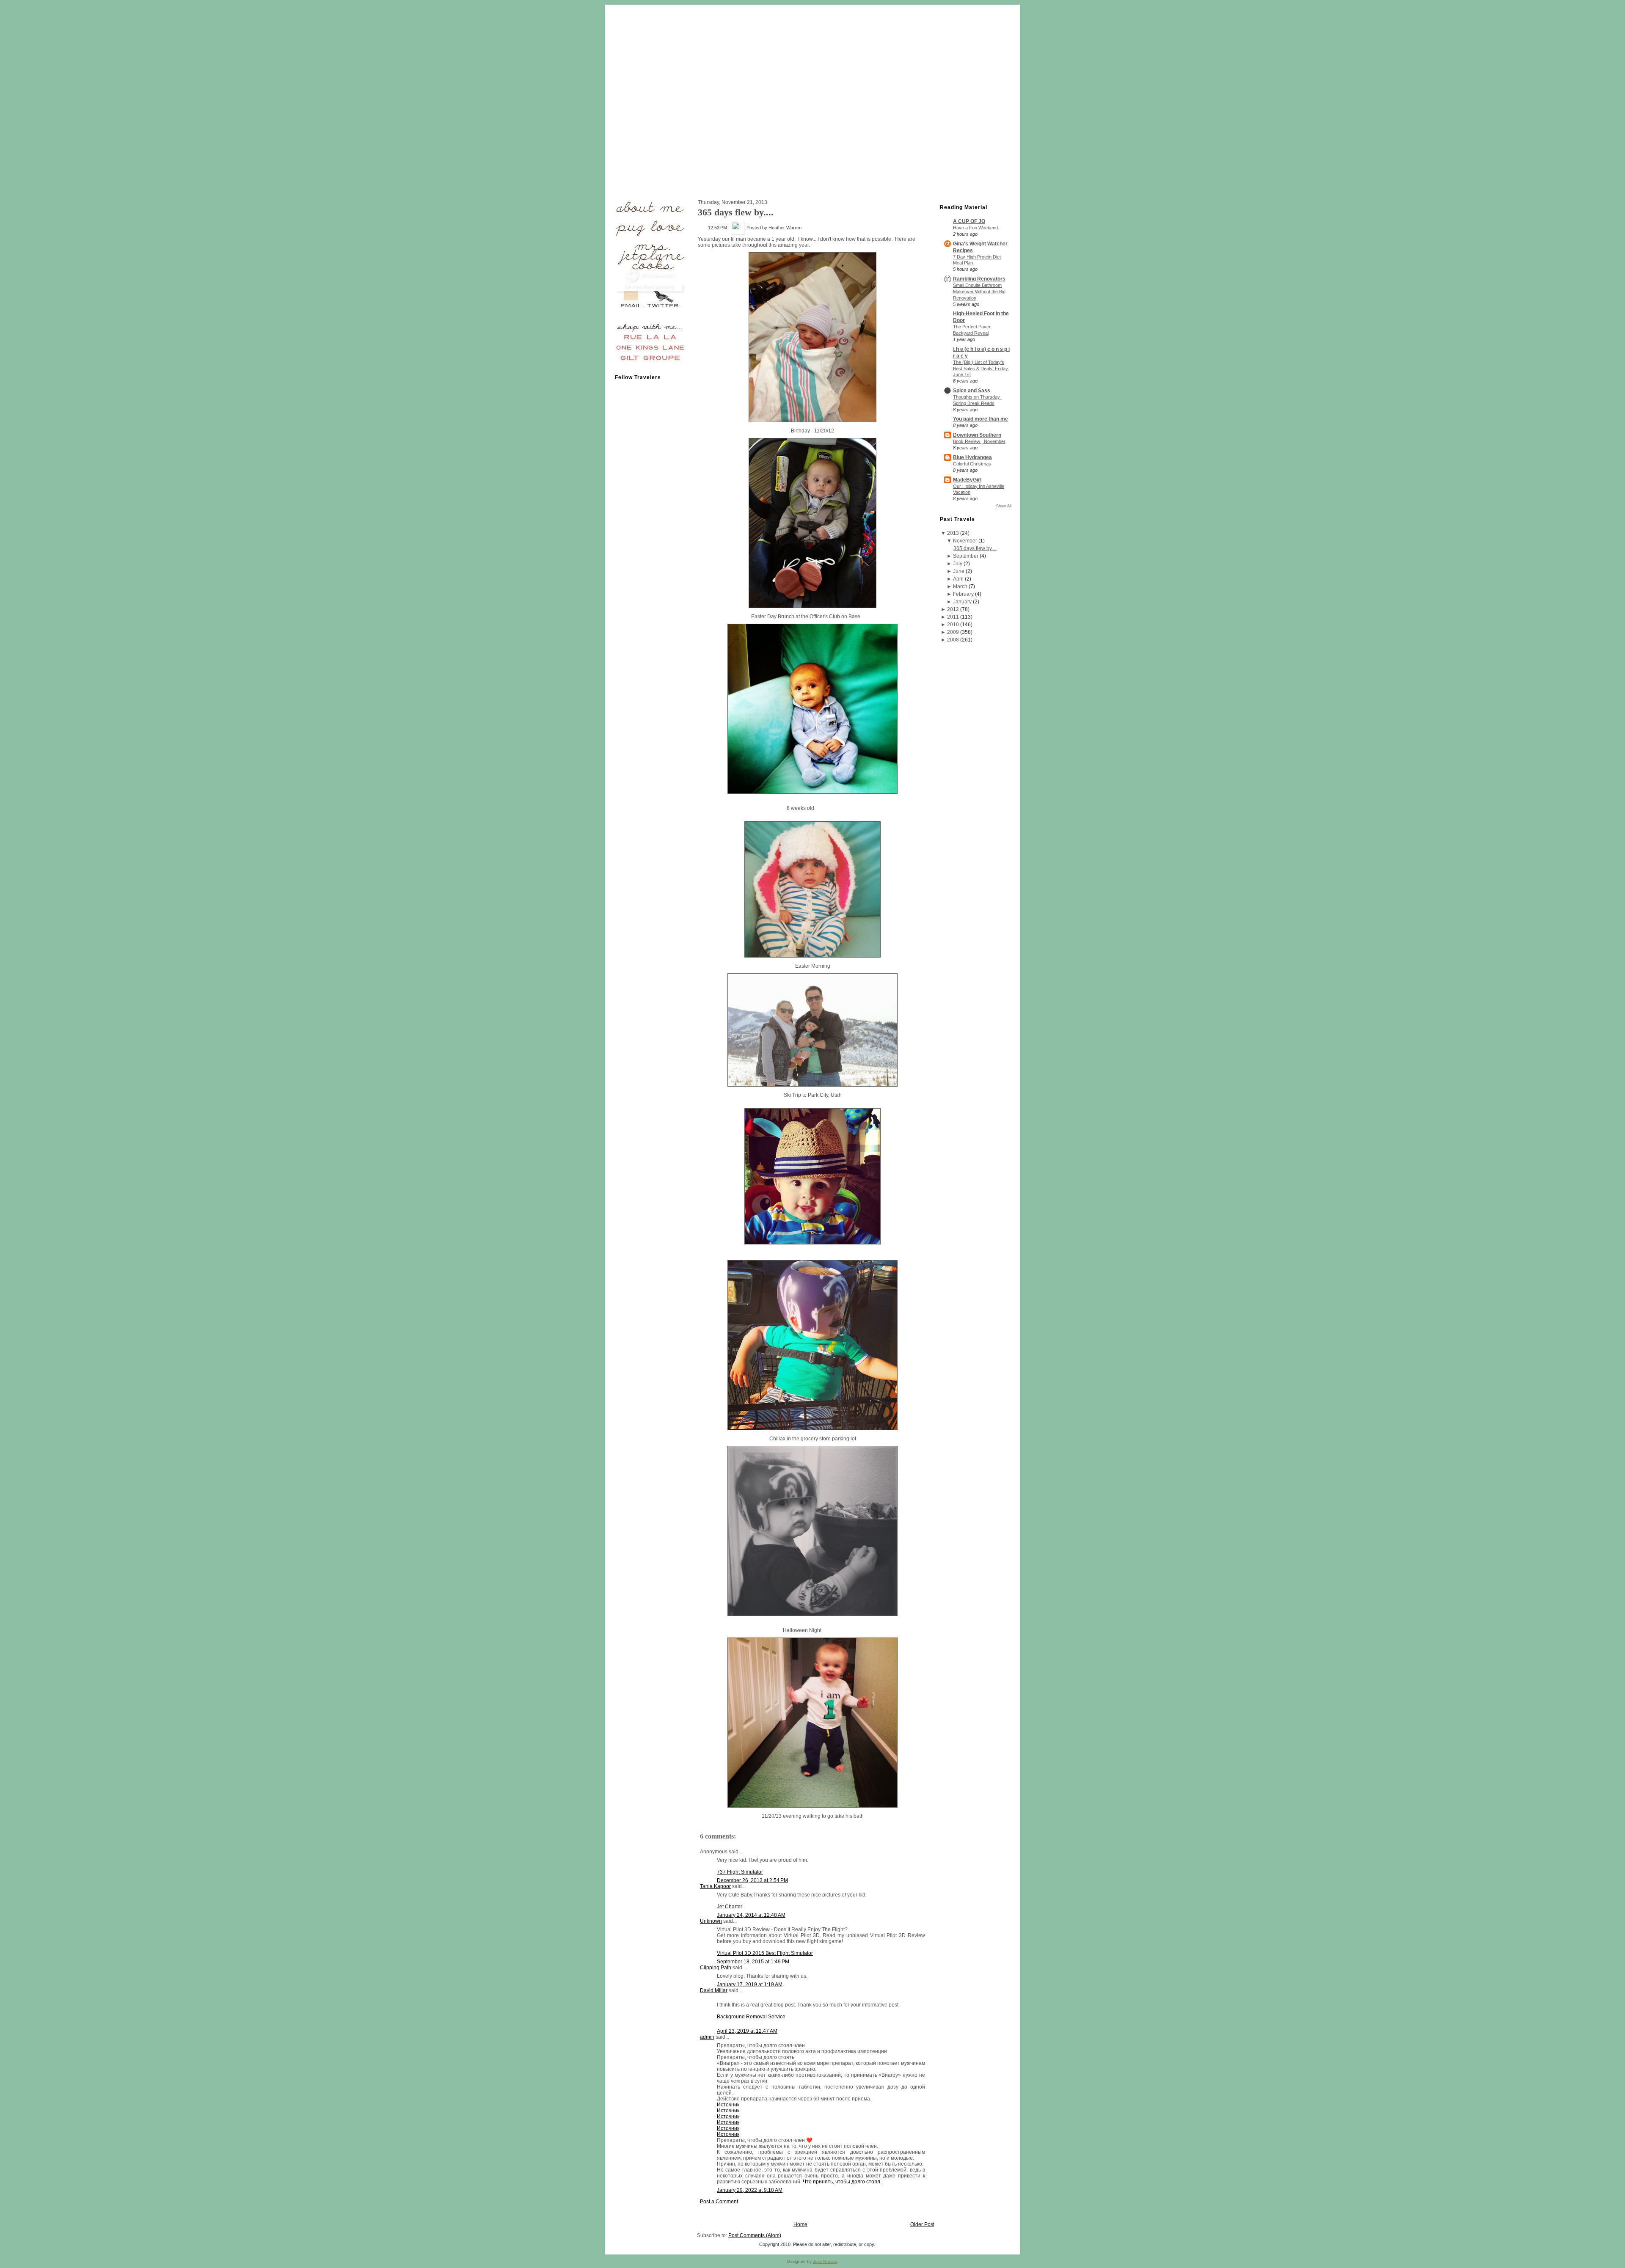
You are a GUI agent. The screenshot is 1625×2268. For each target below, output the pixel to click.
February (963, 594)
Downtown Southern (977, 435)
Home (800, 2224)
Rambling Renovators (979, 279)
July (958, 564)
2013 (953, 533)
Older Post (922, 2224)
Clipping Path (716, 1968)
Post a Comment (719, 2202)
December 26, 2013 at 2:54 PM (752, 1880)
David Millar (714, 1990)
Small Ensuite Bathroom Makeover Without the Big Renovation (979, 292)
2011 (953, 617)
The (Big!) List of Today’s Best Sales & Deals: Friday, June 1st (981, 369)
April (958, 579)
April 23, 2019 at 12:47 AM (747, 2031)
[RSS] (616, 2245)
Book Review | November (979, 441)
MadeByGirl (967, 480)
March (960, 586)
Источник (728, 2105)
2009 (953, 632)
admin (707, 2037)
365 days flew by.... (736, 212)
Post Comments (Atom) (755, 2235)
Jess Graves (825, 2261)
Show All (1004, 506)
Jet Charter (730, 1907)
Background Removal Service (751, 2017)
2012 (953, 609)
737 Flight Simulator (740, 1872)
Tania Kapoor (715, 1886)
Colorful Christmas (972, 464)
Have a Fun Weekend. (976, 228)
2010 (953, 625)
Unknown (711, 1921)
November (965, 541)
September (966, 556)
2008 (953, 640)
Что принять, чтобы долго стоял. (842, 2182)
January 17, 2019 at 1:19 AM (750, 1984)
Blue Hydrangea (972, 457)
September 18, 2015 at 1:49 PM (753, 1962)
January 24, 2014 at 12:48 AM (751, 1915)
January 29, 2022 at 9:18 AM (750, 2190)
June (959, 571)
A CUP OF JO (969, 221)
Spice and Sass (972, 391)
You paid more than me (981, 419)
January (962, 602)
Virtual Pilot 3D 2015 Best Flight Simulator (765, 1953)
